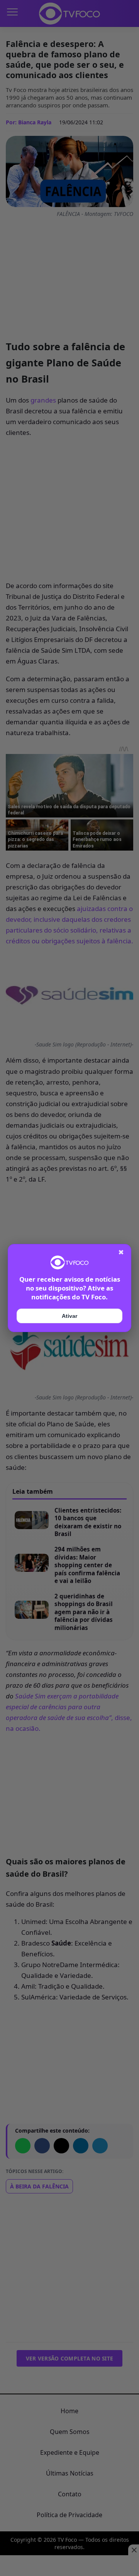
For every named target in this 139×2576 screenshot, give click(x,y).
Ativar (69, 1316)
